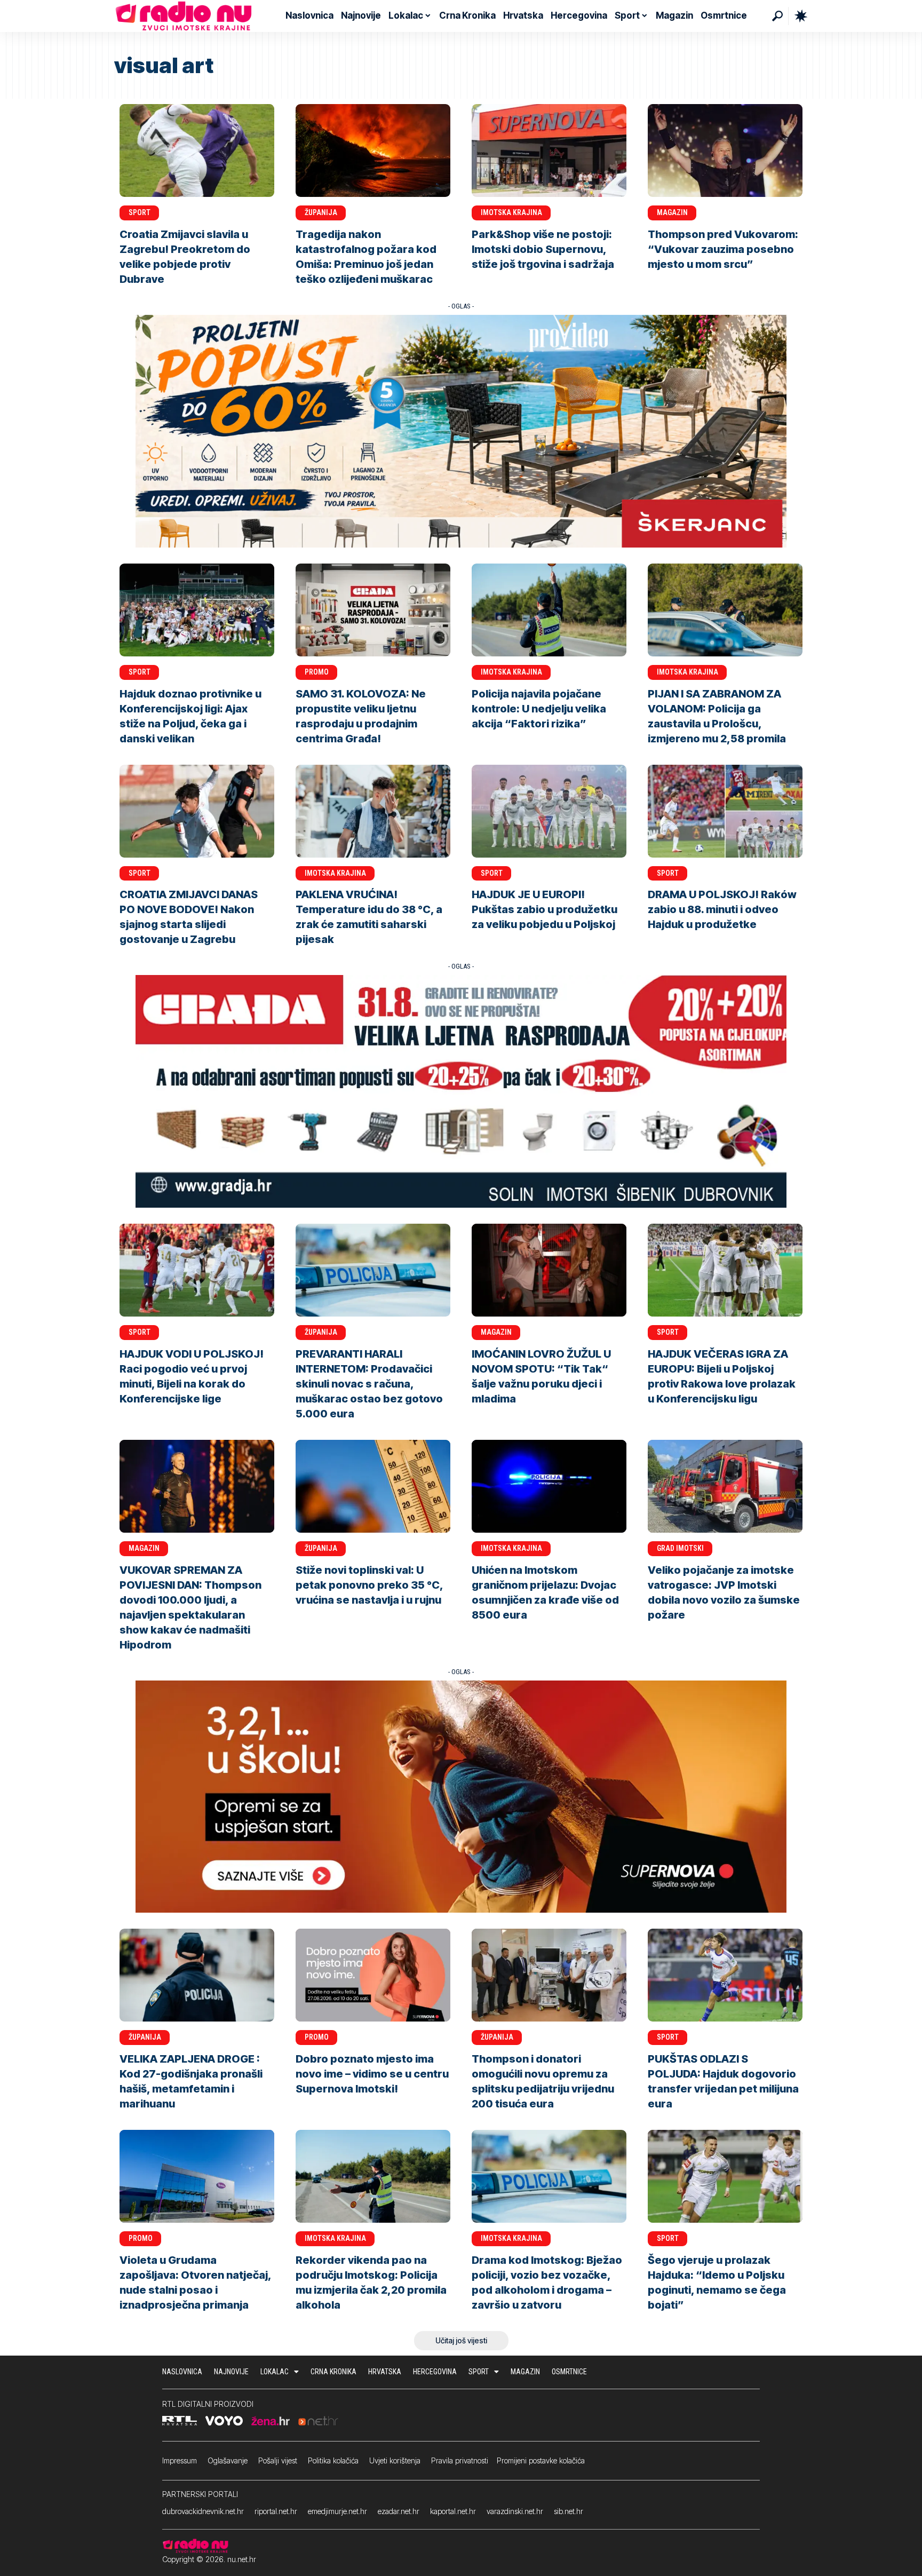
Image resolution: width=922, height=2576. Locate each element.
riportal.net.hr (276, 2511)
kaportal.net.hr (453, 2511)
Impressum (180, 2460)
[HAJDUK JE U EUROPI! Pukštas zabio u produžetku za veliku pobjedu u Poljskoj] (549, 811)
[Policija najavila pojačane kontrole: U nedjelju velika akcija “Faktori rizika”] (549, 610)
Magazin (672, 212)
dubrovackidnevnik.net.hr (203, 2511)
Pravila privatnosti (460, 2460)
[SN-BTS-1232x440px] (461, 1796)
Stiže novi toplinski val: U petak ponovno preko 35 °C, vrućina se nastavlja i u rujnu (369, 1585)
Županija (321, 212)
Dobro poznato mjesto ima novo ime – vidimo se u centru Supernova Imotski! (372, 2074)
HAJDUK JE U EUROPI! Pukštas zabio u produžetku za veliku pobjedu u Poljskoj (545, 909)
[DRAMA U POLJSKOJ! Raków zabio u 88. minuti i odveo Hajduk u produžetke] (725, 811)
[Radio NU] (184, 16)
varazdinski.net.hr (515, 2511)
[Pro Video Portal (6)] (461, 430)
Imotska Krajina (511, 212)
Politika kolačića (333, 2460)
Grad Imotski (680, 1548)
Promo (317, 672)
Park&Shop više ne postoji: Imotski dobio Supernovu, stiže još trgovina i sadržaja (543, 249)
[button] (777, 16)
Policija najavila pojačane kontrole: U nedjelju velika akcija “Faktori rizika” (539, 709)
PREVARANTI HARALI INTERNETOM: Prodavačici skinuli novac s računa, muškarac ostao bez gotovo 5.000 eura (369, 1384)
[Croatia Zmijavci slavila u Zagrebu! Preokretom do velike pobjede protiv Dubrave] (197, 150)
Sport (140, 212)
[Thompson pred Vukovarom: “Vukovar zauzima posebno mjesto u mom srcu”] (725, 150)
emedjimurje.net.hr (337, 2511)
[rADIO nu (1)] (461, 1091)
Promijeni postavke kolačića (541, 2460)
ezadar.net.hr (399, 2511)
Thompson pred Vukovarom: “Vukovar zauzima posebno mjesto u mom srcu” (723, 249)
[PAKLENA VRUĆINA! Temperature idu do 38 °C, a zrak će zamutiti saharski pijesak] (373, 811)
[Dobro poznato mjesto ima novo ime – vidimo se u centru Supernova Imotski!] (373, 1975)
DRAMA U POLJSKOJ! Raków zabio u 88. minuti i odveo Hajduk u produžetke (722, 909)
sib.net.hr (569, 2511)
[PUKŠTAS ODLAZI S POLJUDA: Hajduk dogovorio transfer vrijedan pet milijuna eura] (725, 1975)
